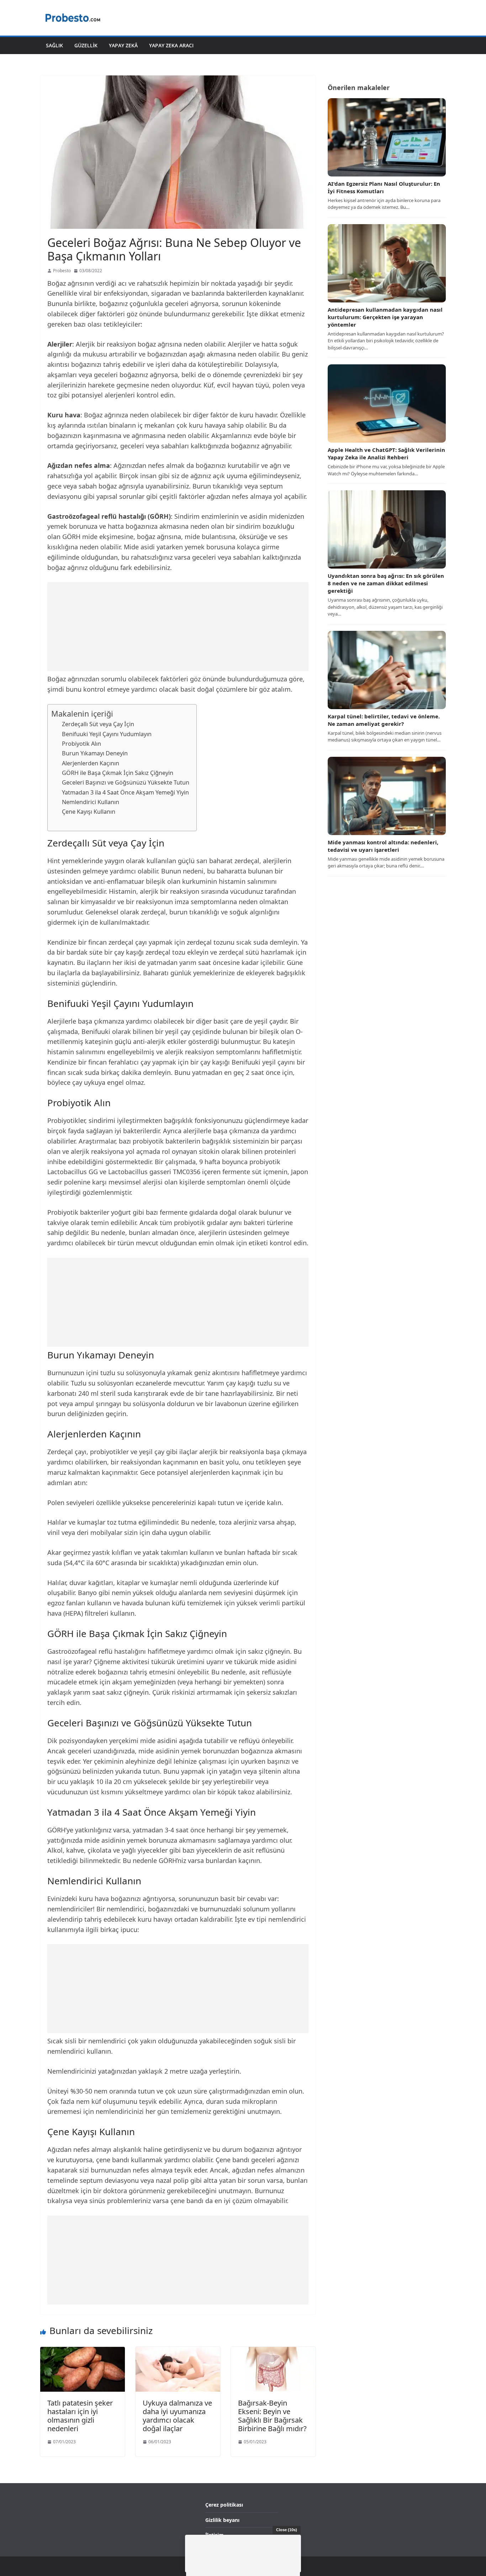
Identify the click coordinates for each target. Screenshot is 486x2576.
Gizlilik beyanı (222, 2520)
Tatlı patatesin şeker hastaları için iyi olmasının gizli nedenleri (80, 2416)
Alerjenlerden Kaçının (91, 763)
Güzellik (86, 45)
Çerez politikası (224, 2505)
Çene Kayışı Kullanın (89, 812)
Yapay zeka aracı (171, 45)
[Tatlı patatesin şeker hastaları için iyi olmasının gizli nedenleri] (83, 2351)
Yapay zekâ (123, 45)
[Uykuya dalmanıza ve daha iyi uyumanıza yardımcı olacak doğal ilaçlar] (178, 2351)
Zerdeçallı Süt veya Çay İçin (98, 724)
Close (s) (287, 2530)
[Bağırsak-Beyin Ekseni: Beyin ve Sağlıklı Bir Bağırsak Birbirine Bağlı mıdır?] (273, 2351)
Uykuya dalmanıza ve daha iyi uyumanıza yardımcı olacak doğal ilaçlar (177, 2416)
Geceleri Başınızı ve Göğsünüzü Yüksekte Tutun (126, 782)
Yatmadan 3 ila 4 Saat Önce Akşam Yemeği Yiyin (125, 792)
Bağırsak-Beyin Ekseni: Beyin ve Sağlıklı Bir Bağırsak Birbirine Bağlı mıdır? (272, 2416)
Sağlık (54, 45)
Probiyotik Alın (81, 744)
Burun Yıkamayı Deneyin (95, 753)
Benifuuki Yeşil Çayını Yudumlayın (107, 734)
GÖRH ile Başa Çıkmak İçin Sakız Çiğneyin (118, 773)
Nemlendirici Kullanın (91, 802)
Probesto (62, 271)
